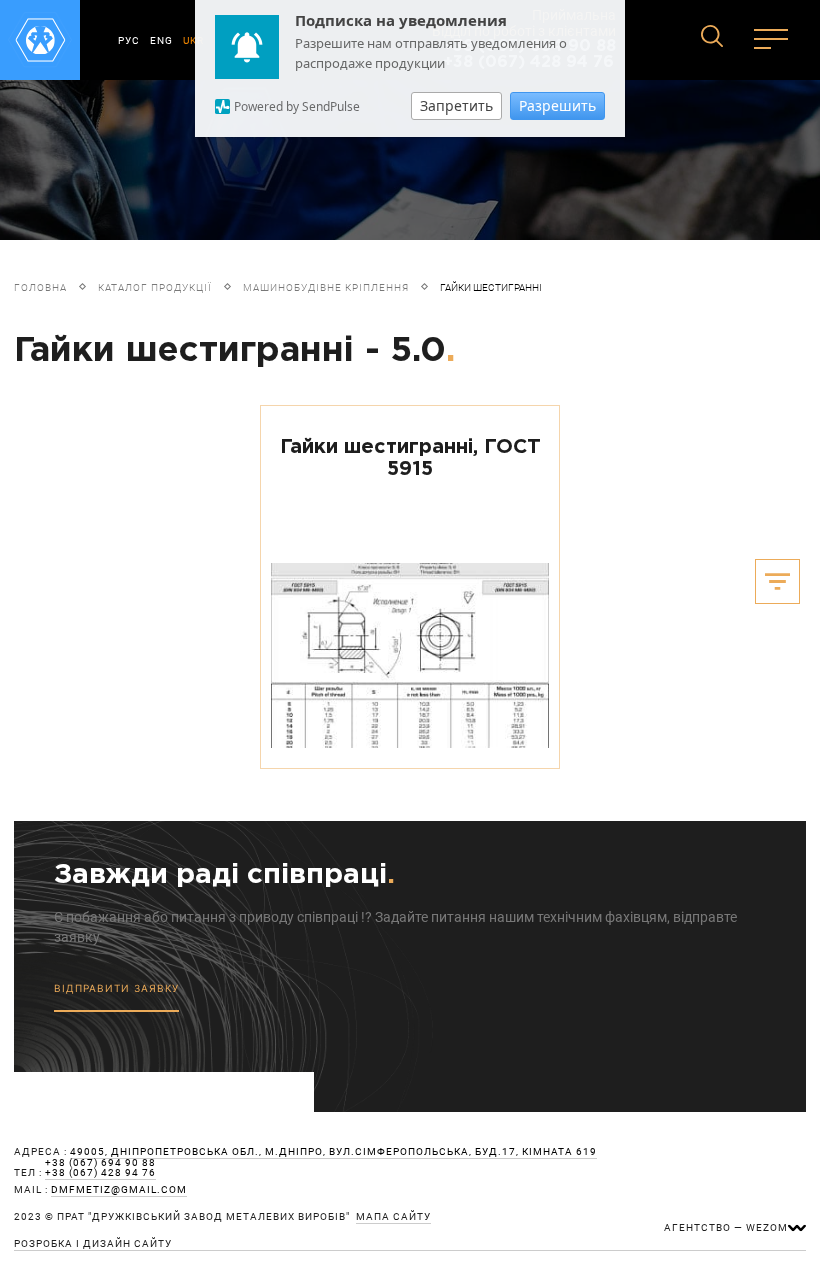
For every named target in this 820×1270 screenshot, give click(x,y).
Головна (40, 287)
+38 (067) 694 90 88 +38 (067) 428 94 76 (100, 1168)
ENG (161, 40)
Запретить (456, 105)
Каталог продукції (155, 287)
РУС (129, 40)
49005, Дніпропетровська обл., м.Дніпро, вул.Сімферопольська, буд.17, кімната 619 (333, 1152)
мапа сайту (393, 1217)
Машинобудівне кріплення (326, 287)
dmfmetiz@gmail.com (119, 1190)
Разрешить (557, 105)
